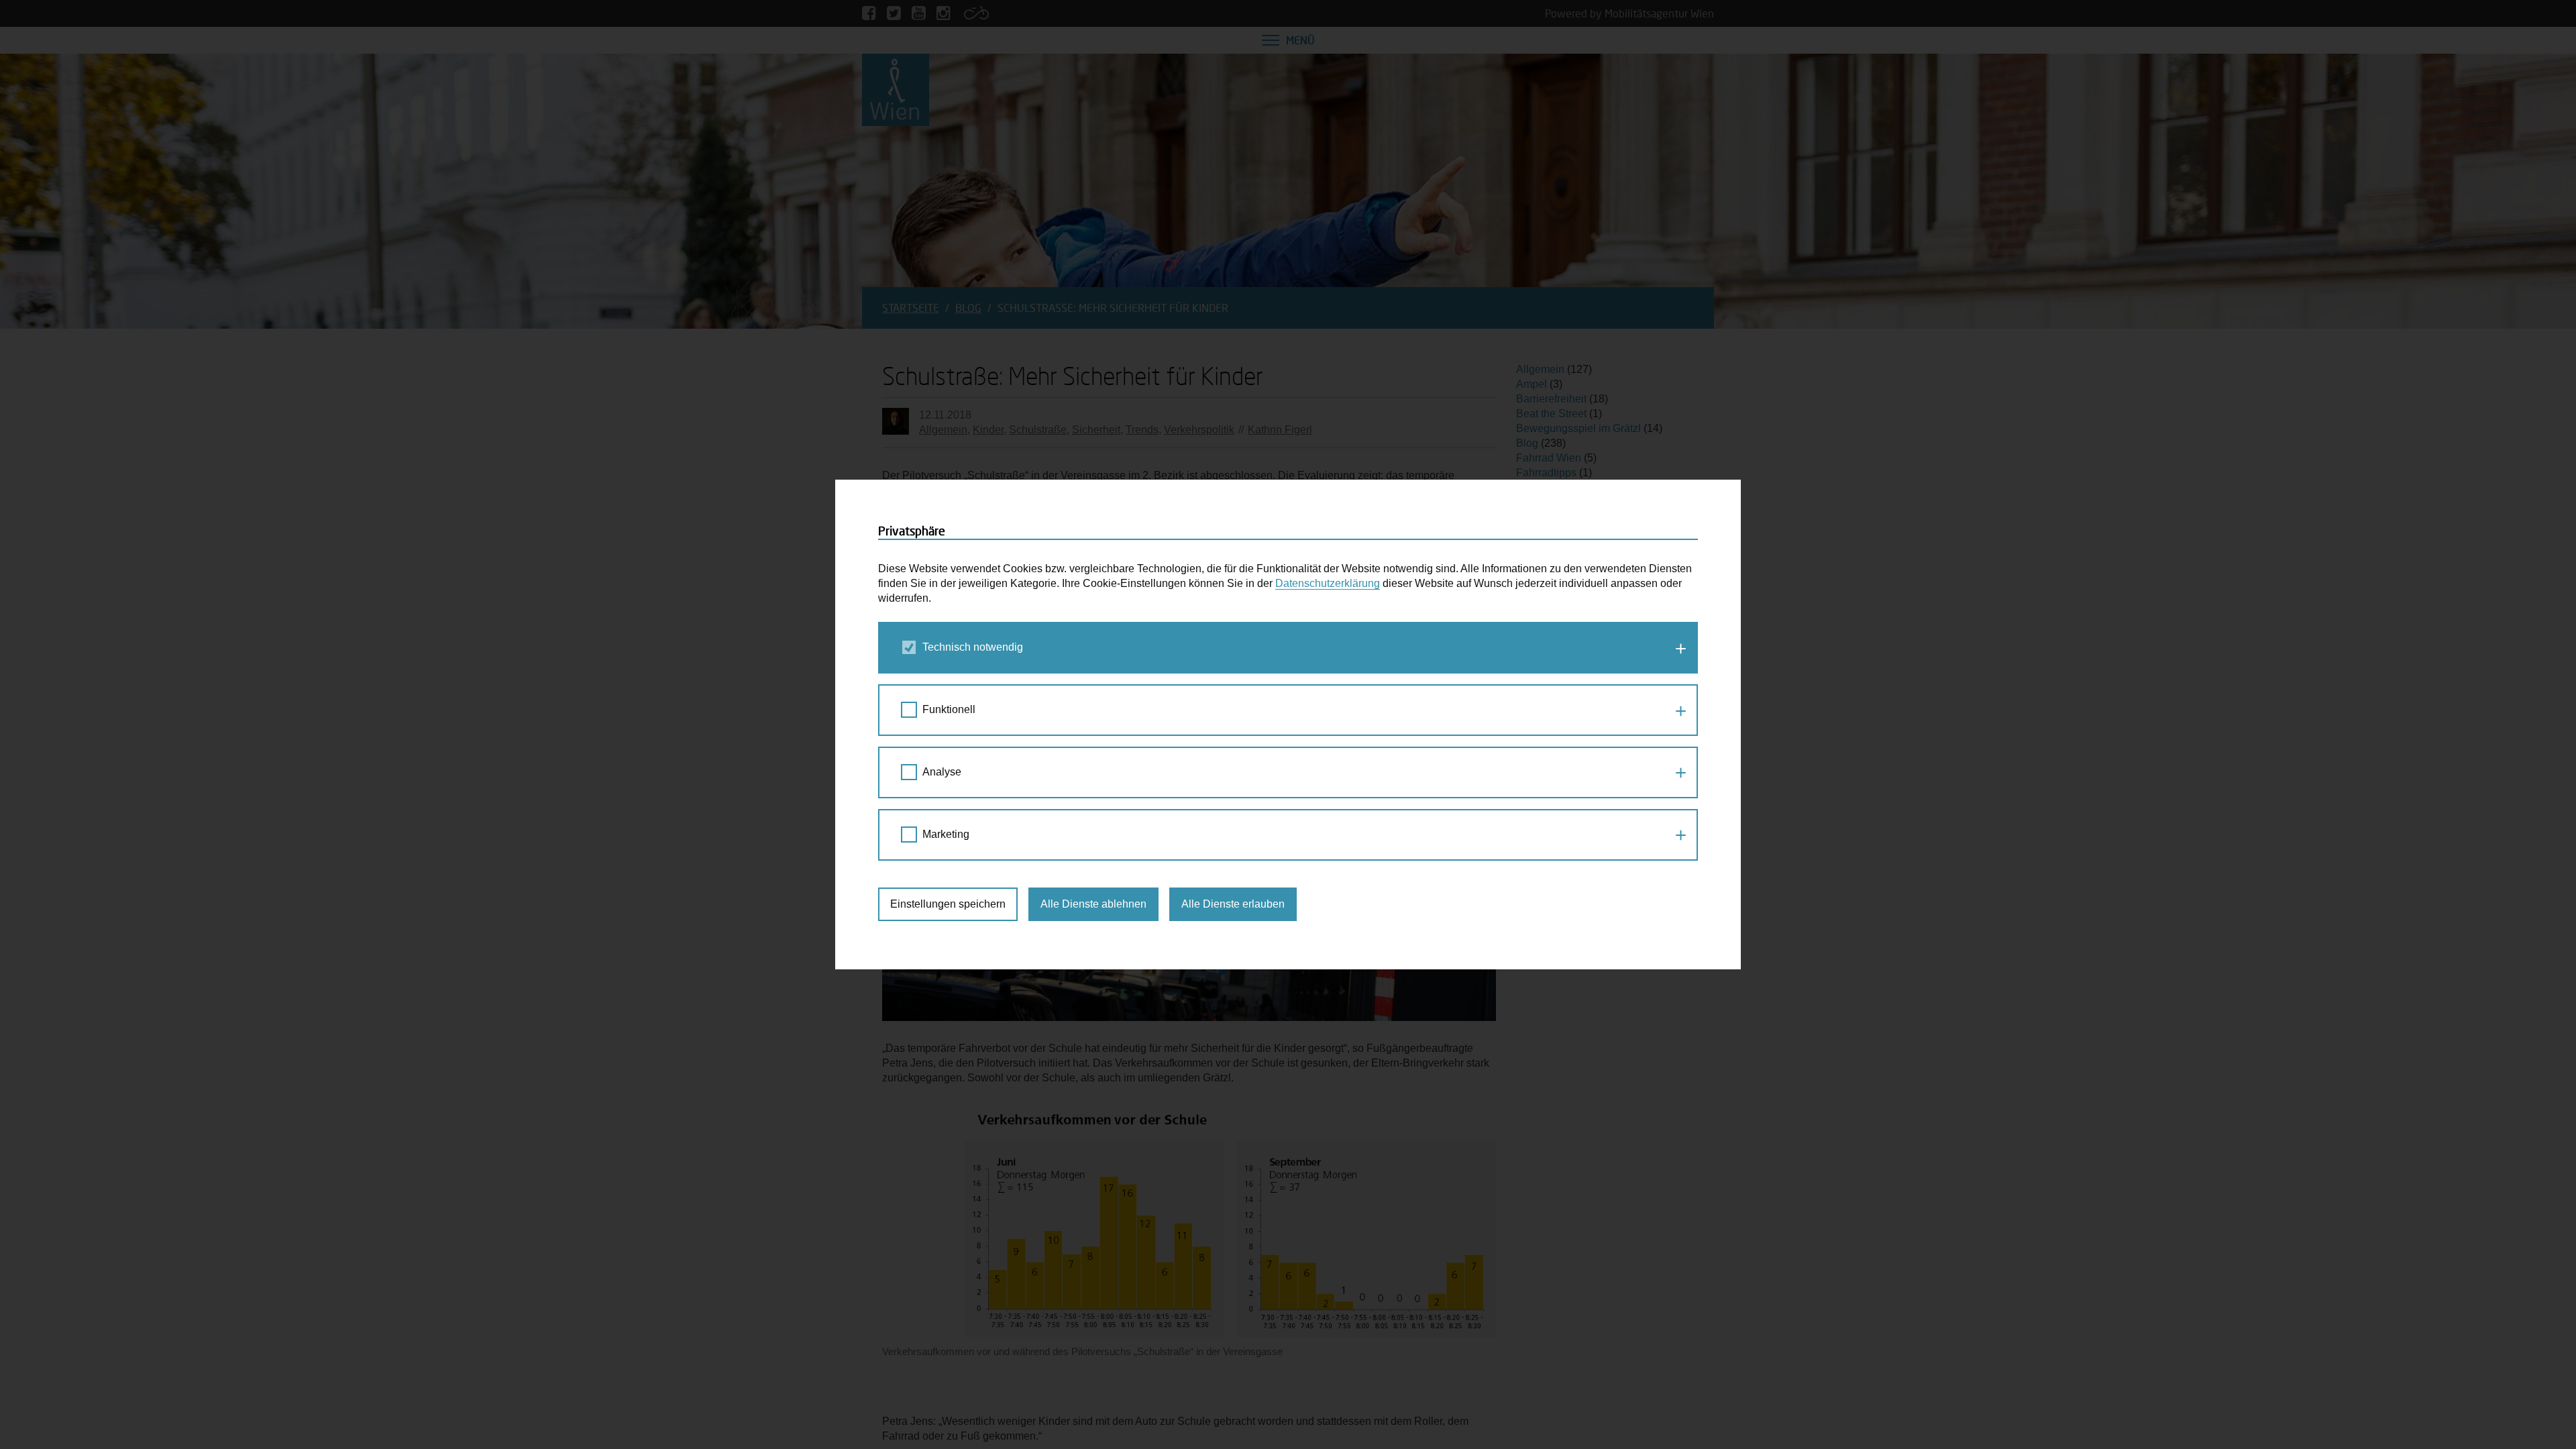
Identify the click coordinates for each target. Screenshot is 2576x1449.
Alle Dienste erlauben (1233, 904)
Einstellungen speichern (948, 904)
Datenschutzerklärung (1328, 583)
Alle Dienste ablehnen (1093, 904)
